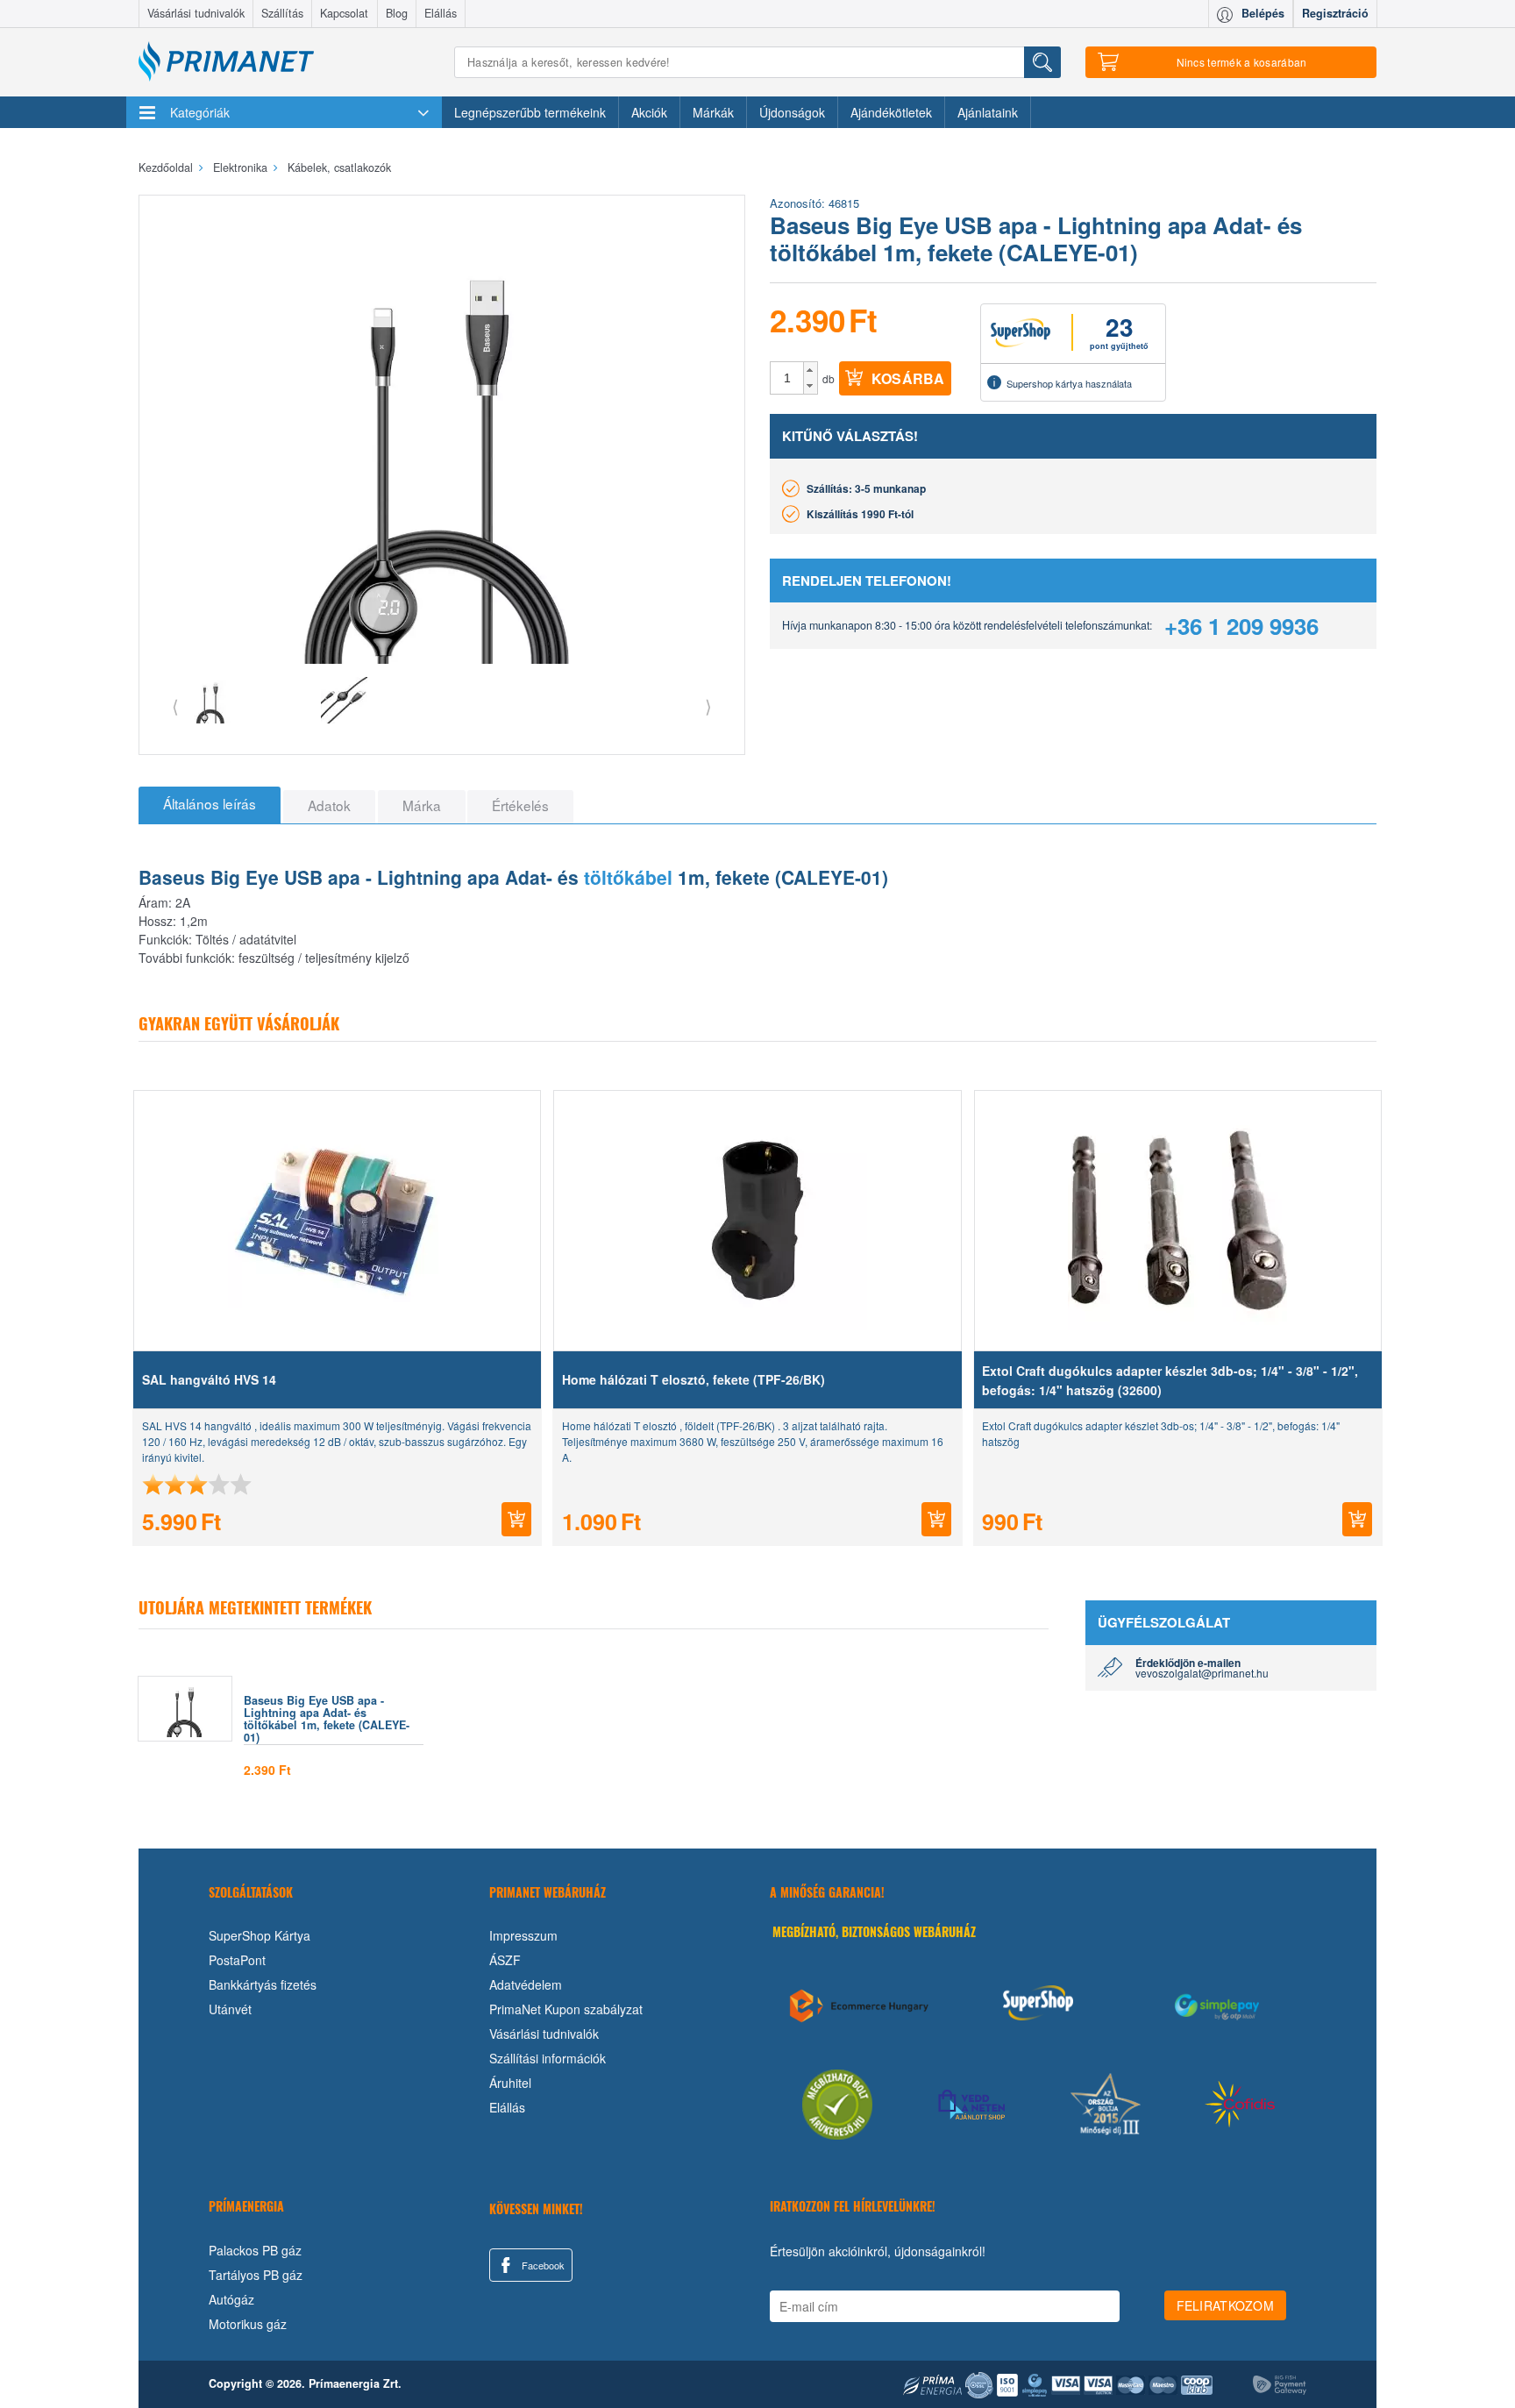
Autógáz (231, 2299)
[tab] (210, 805)
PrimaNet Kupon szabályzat (566, 2009)
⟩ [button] (708, 705)
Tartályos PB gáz (256, 2275)
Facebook (542, 2265)
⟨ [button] (175, 705)
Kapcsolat (344, 13)
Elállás (441, 13)
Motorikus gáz (248, 2324)
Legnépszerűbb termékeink (530, 112)
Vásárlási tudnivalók (196, 13)
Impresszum (523, 1935)
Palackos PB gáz (255, 2250)
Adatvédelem (526, 1984)
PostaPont (237, 1960)
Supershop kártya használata (1069, 383)
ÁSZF (505, 1960)
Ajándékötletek (891, 112)
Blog (397, 13)
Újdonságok (792, 112)
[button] (811, 370)
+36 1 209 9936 (1241, 626)
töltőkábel (628, 877)
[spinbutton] (787, 378)
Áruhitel (510, 2083)
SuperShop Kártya (260, 1935)
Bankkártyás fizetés (263, 1984)
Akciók (649, 112)
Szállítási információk (548, 2058)
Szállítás (282, 13)
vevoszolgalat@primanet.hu (1202, 1673)
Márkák (713, 112)
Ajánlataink (988, 112)
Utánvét (230, 2009)
